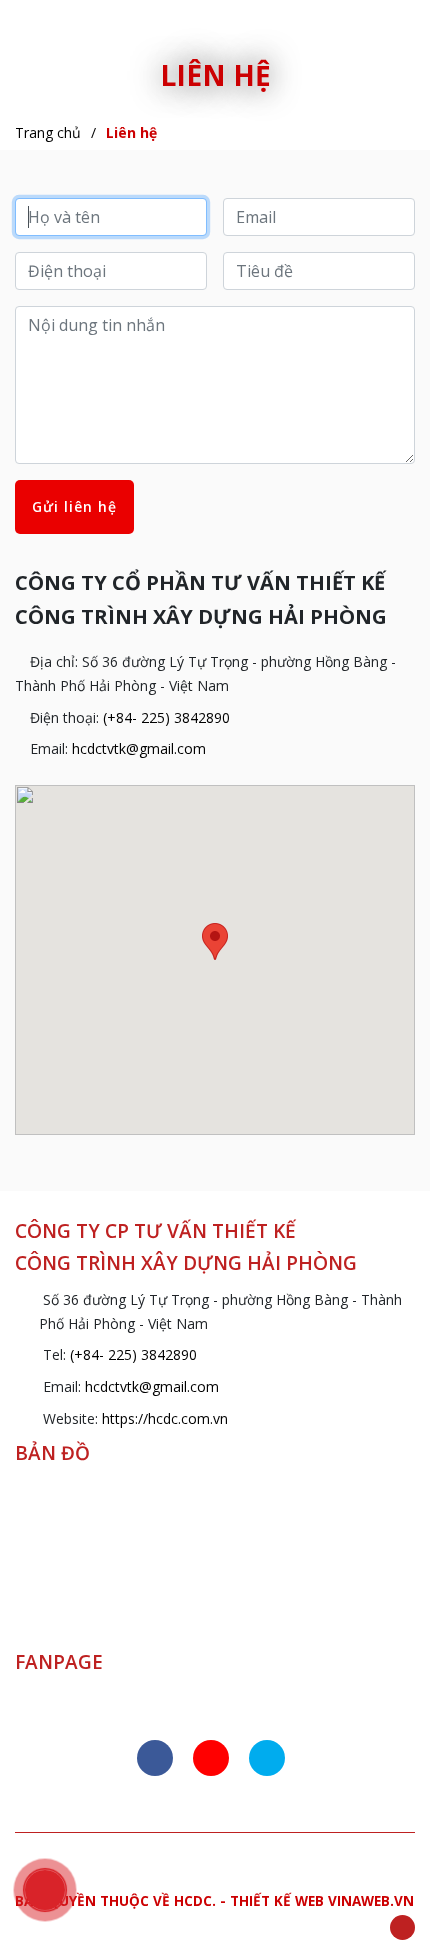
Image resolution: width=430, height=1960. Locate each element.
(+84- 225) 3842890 (166, 717)
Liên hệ (131, 132)
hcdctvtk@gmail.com (139, 748)
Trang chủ (48, 132)
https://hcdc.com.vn (165, 1418)
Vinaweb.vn (371, 1901)
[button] (215, 941)
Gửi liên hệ (74, 506)
